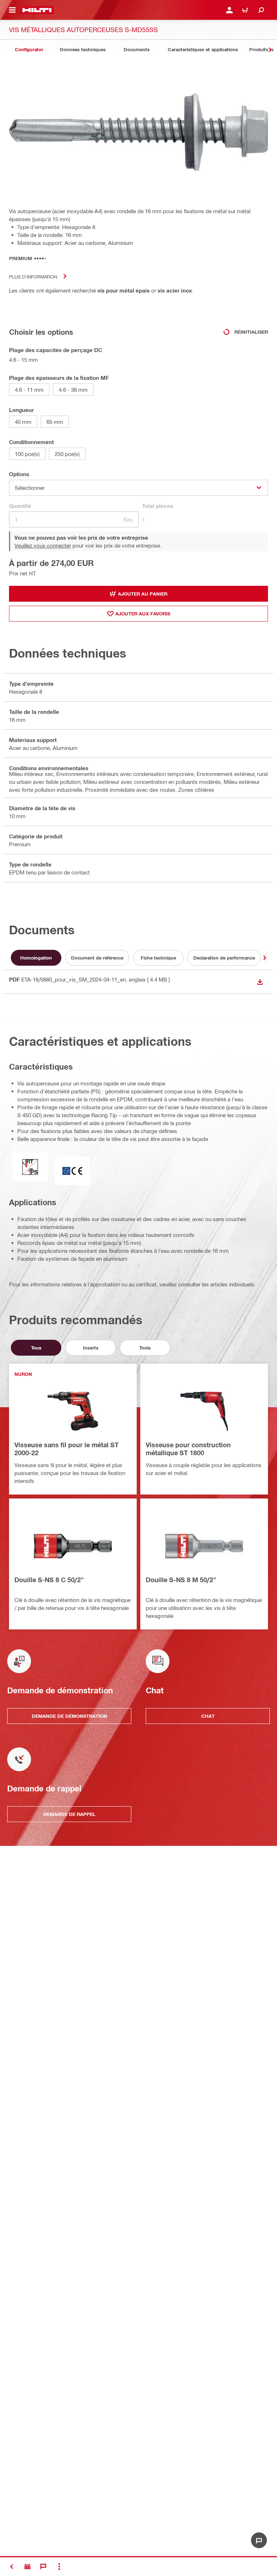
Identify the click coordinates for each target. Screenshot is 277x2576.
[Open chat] (259, 2540)
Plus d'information (33, 277)
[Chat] (43, 2567)
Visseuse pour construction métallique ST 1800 (188, 1449)
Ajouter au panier (143, 594)
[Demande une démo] (27, 2567)
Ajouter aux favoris (143, 614)
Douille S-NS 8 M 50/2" (181, 1580)
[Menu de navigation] (12, 10)
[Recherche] (261, 10)
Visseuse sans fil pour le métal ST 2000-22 (67, 1449)
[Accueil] (37, 10)
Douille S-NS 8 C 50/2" (49, 1580)
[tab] (29, 50)
